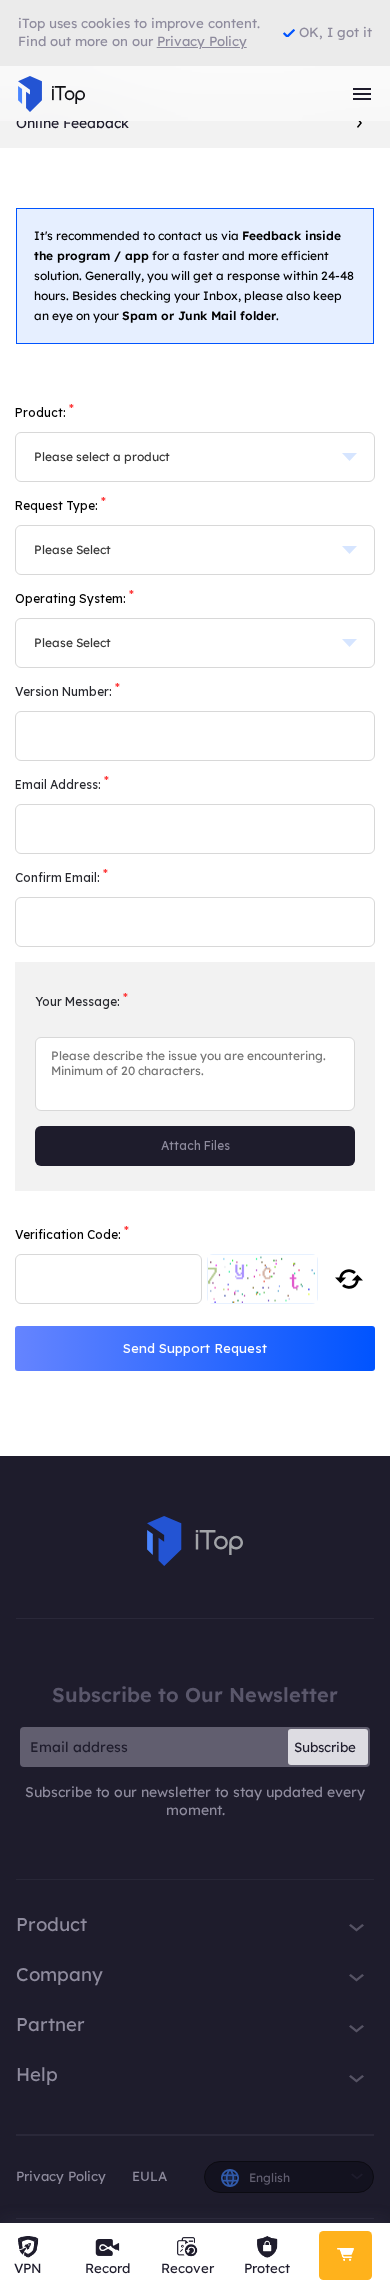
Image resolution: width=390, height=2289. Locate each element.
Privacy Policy (61, 2176)
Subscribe (325, 1747)
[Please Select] (195, 550)
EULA (149, 2176)
